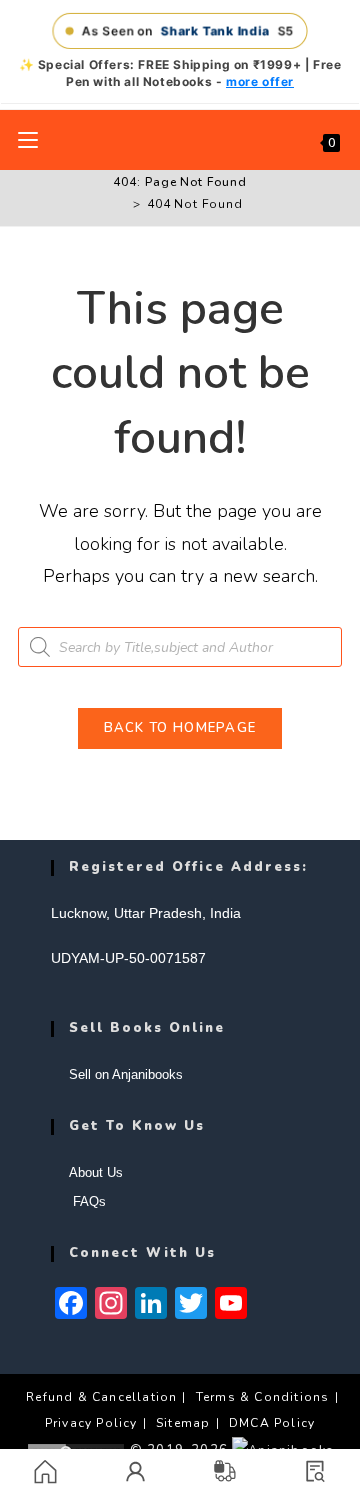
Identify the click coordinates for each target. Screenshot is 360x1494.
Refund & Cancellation (101, 1397)
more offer (260, 81)
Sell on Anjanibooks (126, 1074)
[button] (315, 1471)
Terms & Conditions (263, 1397)
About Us (96, 1172)
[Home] (122, 204)
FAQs (87, 1201)
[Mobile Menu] (28, 140)
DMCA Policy (272, 1423)
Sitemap (183, 1423)
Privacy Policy (91, 1423)
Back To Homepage (180, 728)
